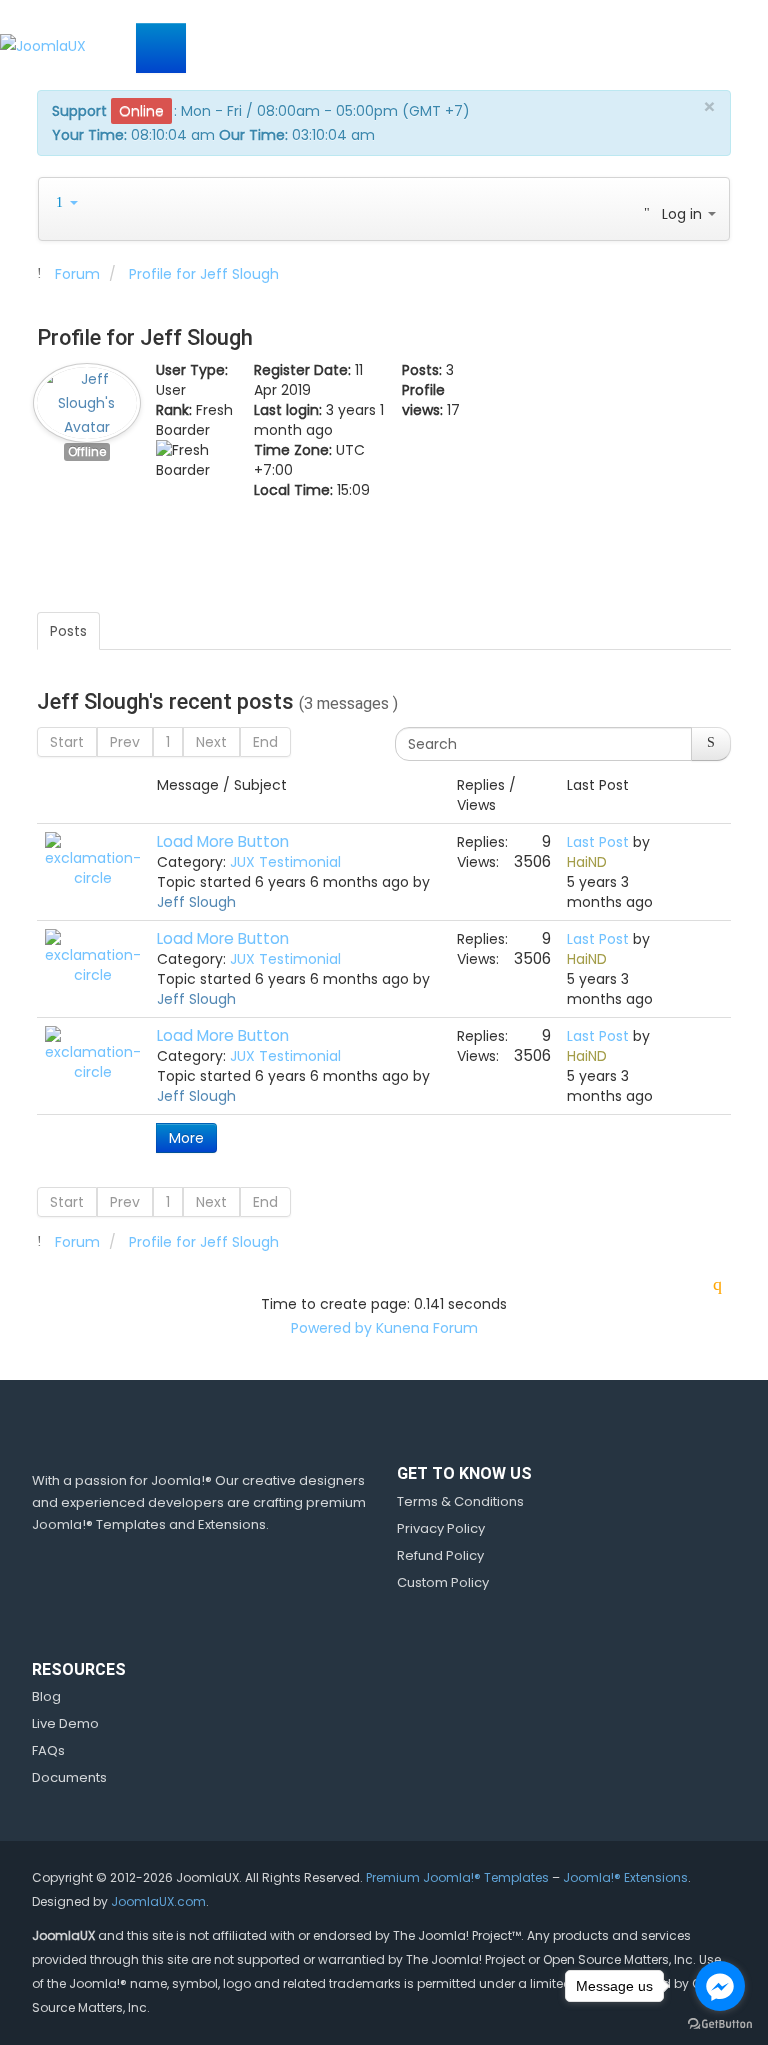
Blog (46, 1696)
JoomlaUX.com (158, 1901)
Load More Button (223, 841)
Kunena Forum (427, 1328)
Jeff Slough (196, 902)
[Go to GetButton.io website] (720, 2024)
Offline (87, 452)
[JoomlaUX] (43, 44)
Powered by (331, 1328)
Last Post (598, 842)
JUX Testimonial (285, 862)
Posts (68, 631)
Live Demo (65, 1723)
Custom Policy (443, 1582)
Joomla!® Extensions (625, 1877)
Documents (69, 1777)
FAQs (48, 1750)
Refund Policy (440, 1555)
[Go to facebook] (720, 1986)
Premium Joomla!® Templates (457, 1877)
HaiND (587, 862)
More (186, 1138)
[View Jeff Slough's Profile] (87, 398)
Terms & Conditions (460, 1501)
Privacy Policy (441, 1528)
